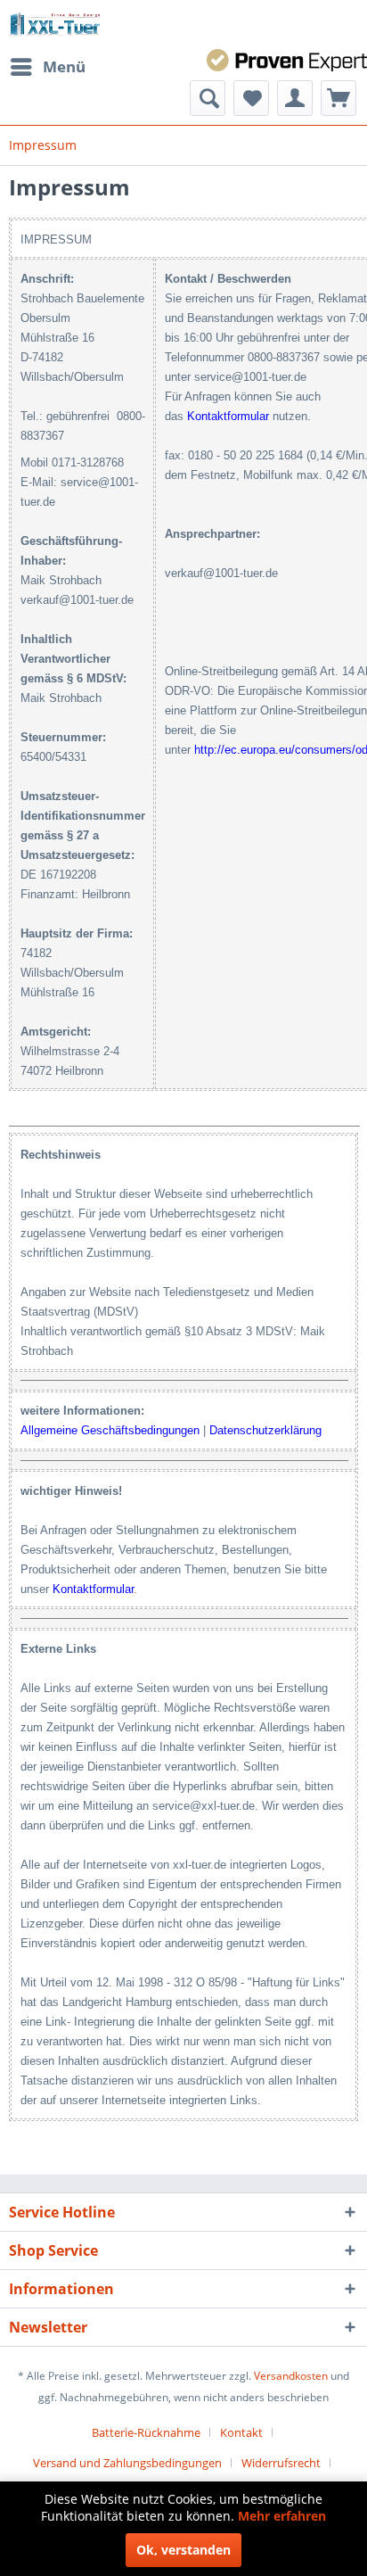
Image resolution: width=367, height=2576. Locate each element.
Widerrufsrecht (281, 2463)
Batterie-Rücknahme (146, 2432)
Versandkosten (291, 2376)
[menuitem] (47, 67)
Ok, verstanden (183, 2550)
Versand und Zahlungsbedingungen (127, 2463)
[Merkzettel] (251, 98)
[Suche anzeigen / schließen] (208, 98)
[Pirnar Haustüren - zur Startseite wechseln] (55, 25)
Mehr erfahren (282, 2516)
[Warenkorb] (338, 98)
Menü (64, 66)
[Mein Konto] (295, 98)
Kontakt (241, 2432)
